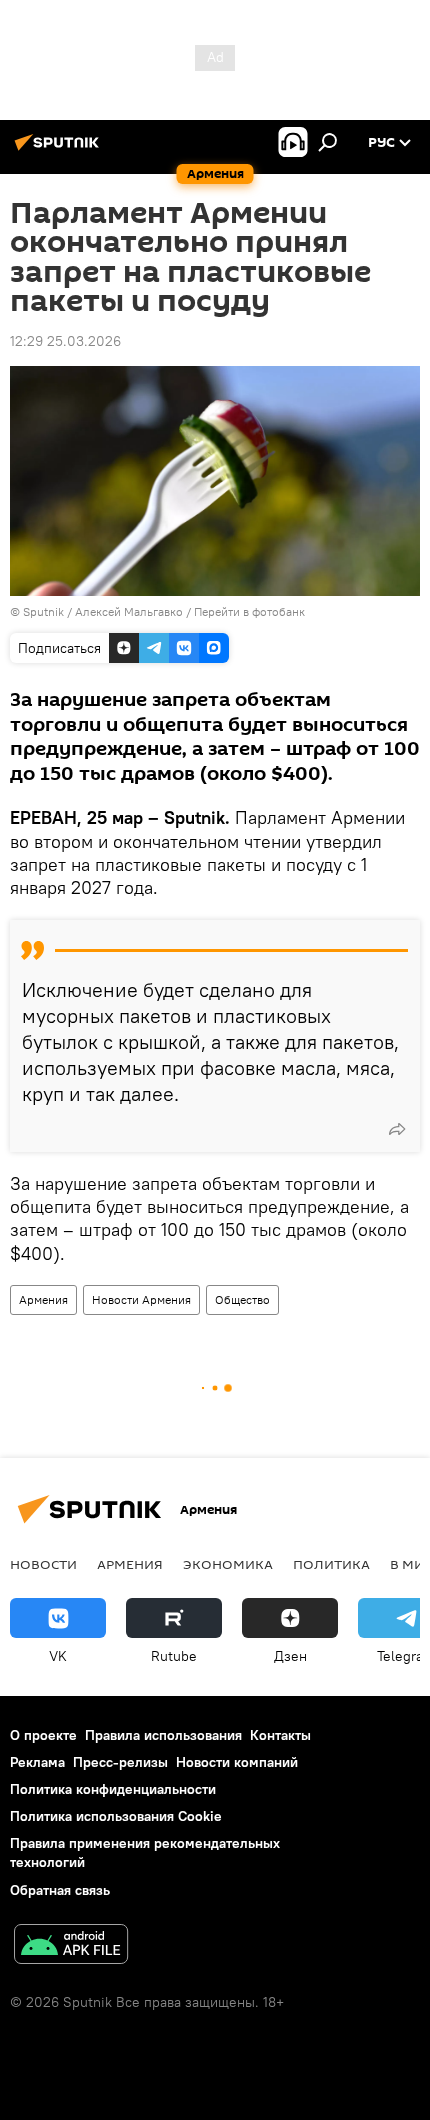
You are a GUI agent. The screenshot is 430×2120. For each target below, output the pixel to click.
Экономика (228, 1564)
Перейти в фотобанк (249, 611)
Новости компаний (237, 1762)
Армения (43, 1299)
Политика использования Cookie (116, 1816)
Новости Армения (141, 1299)
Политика (331, 1564)
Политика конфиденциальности (113, 1789)
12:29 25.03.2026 (65, 341)
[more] (397, 1129)
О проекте (43, 1735)
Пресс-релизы (120, 1762)
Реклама (37, 1762)
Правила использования (163, 1735)
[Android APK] (71, 1946)
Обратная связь (60, 1890)
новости (43, 1564)
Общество (242, 1299)
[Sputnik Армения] (60, 150)
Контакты (280, 1735)
